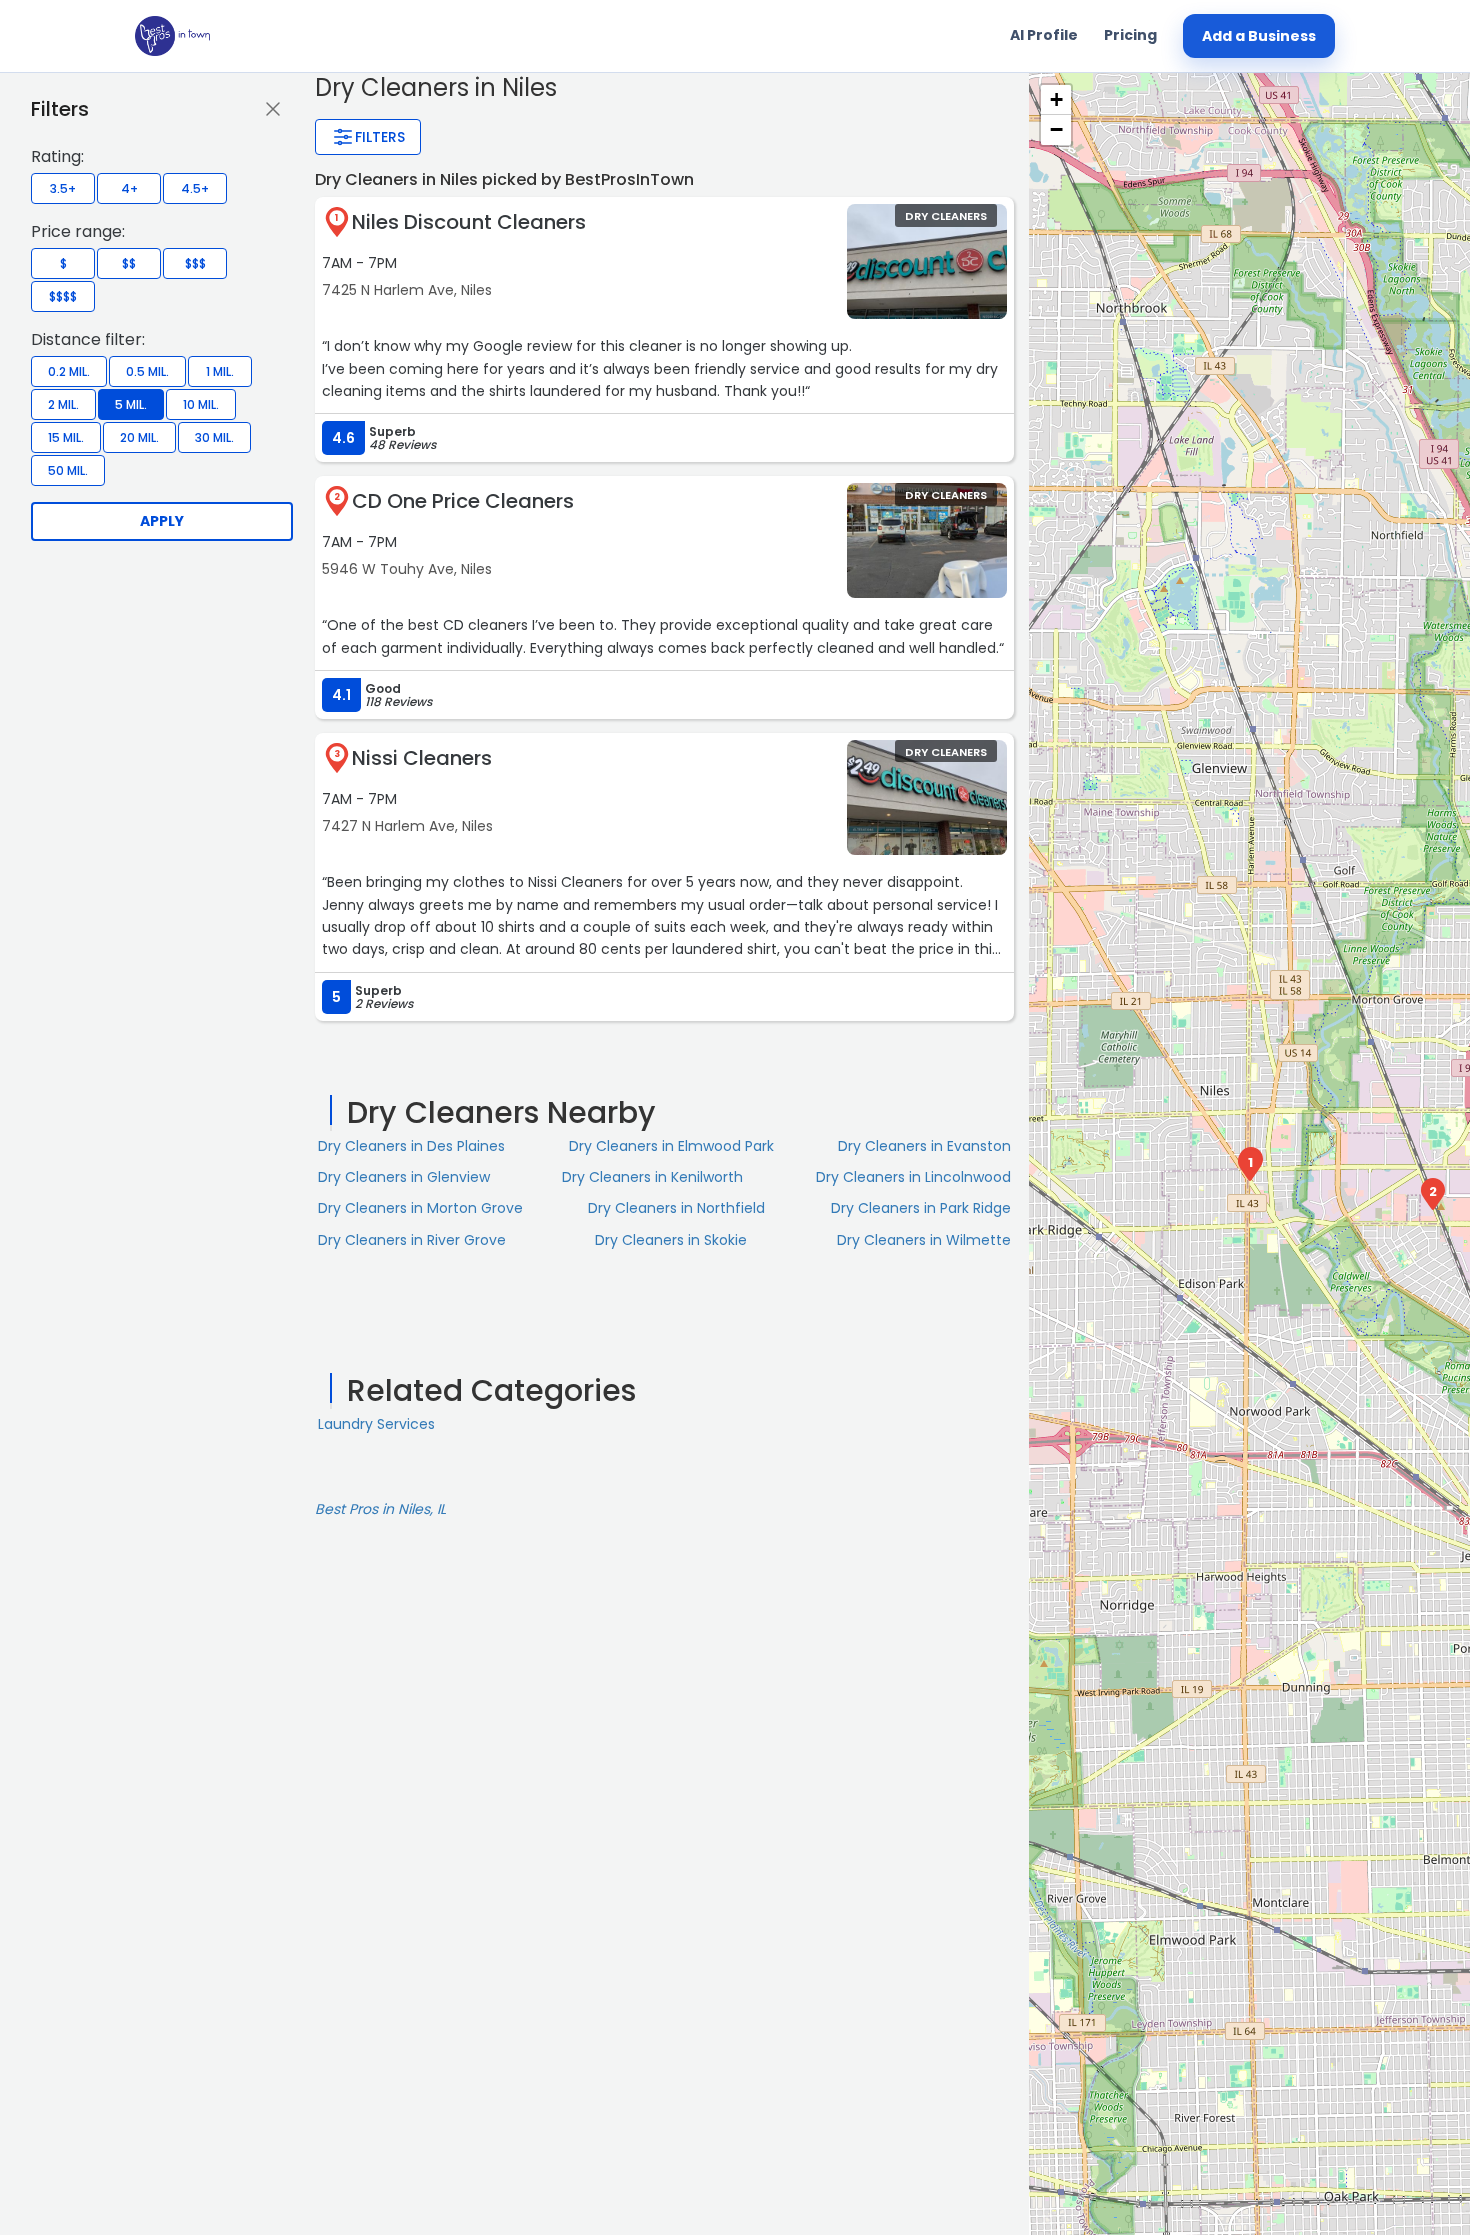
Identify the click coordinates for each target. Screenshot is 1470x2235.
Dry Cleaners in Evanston (924, 1146)
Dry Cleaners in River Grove (412, 1240)
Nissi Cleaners (422, 758)
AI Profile (1044, 35)
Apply (162, 521)
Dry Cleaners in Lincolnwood (913, 1177)
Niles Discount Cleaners (469, 222)
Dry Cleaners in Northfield (676, 1208)
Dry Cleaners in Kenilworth (652, 1177)
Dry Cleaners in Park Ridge (921, 1208)
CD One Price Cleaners (463, 501)
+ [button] (1056, 99)
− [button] (1056, 129)
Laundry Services (376, 1424)
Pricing (1130, 35)
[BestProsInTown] (172, 36)
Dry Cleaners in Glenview (404, 1177)
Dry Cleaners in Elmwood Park (671, 1146)
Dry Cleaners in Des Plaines (411, 1146)
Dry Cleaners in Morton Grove (420, 1208)
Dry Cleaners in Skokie (671, 1240)
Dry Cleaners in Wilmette (924, 1240)
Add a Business (1259, 36)
